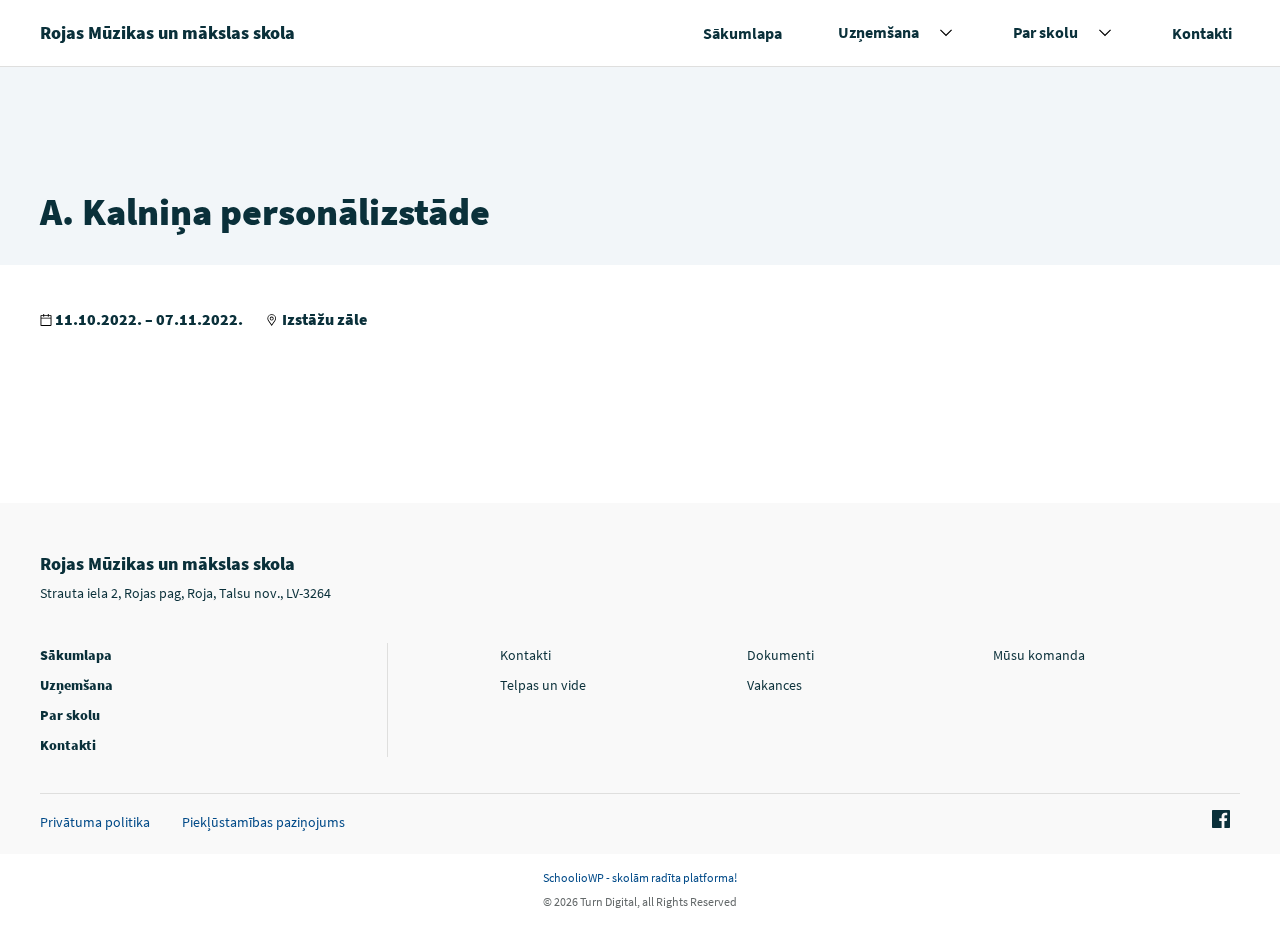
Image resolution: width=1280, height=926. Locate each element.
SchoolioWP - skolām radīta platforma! (640, 877)
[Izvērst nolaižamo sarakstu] (946, 33)
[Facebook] (1218, 820)
